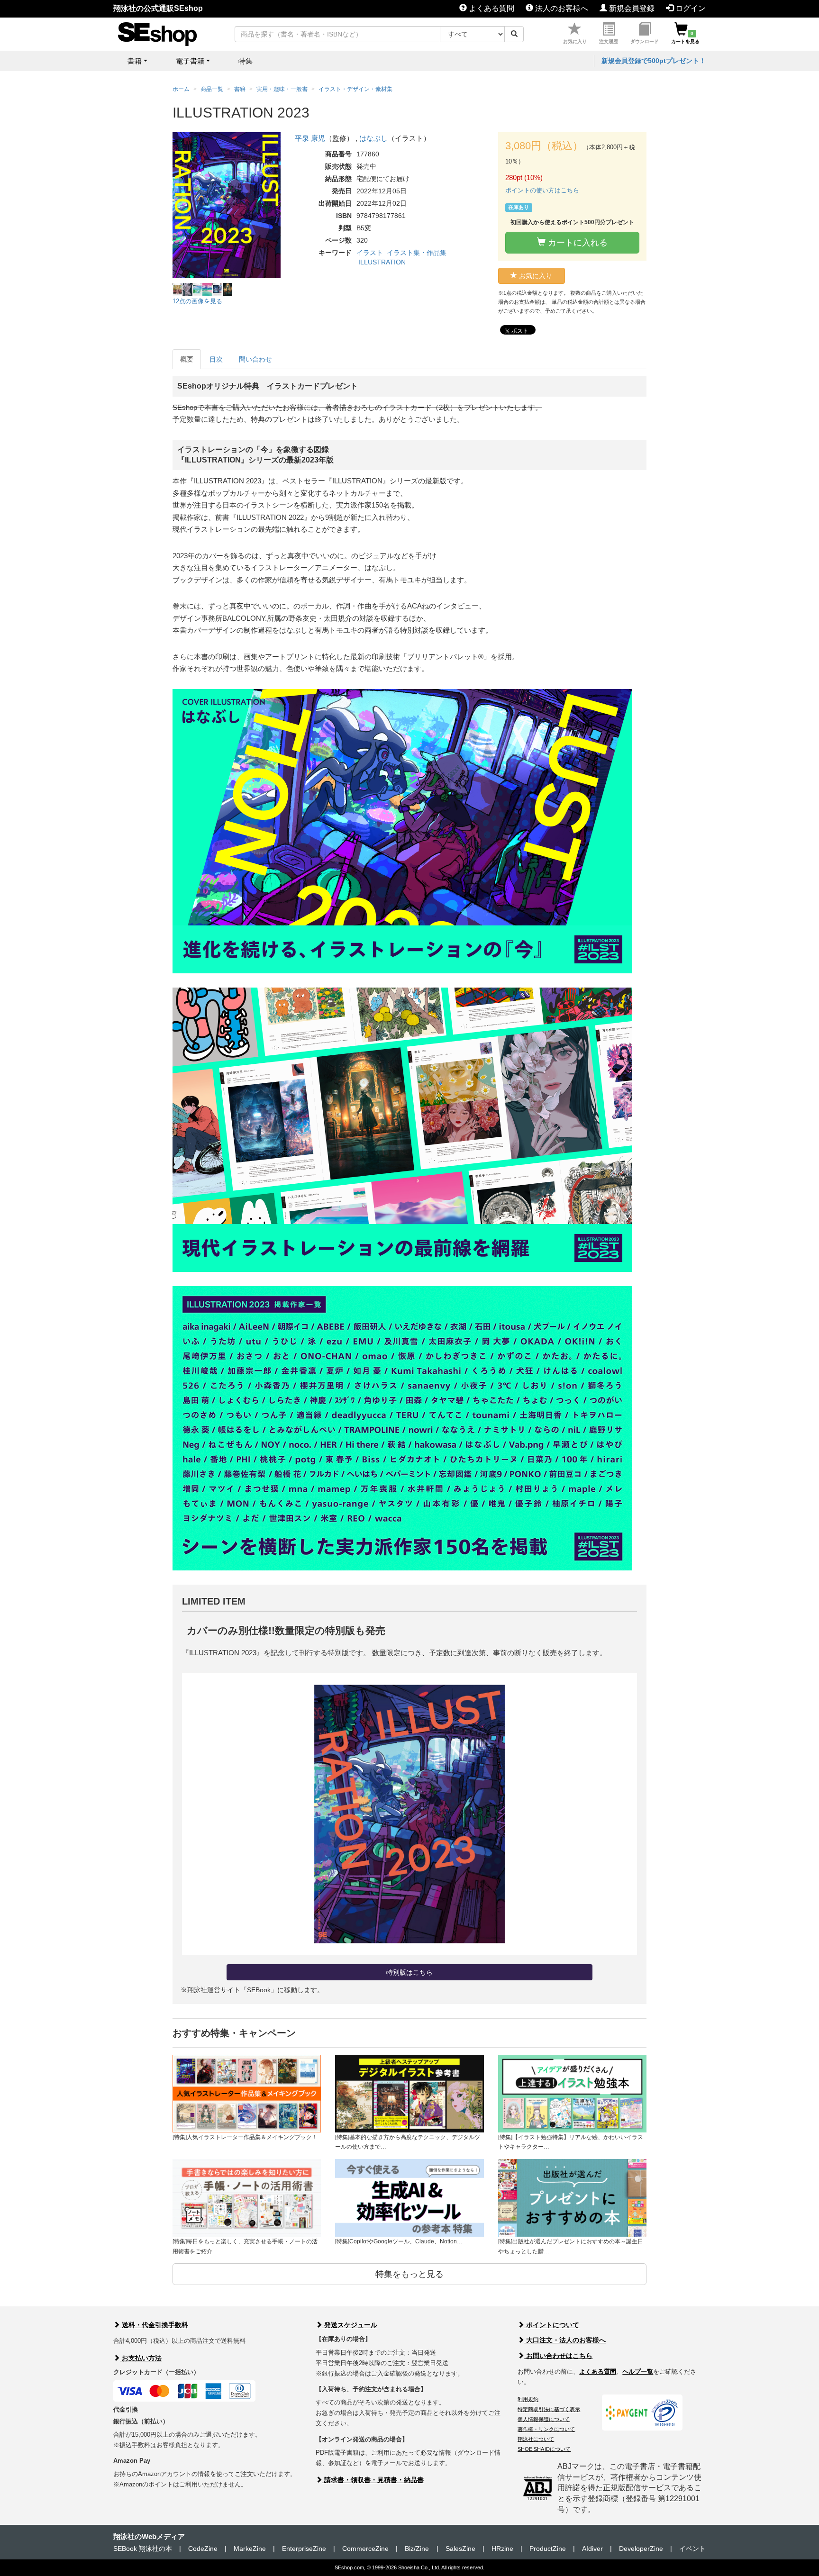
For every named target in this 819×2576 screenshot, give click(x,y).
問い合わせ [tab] (255, 359)
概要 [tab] (187, 359)
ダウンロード (645, 41)
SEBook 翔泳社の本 (143, 2549)
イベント (692, 2549)
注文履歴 (609, 41)
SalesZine (460, 2549)
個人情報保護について (544, 2419)
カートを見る (685, 37)
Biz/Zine (417, 2549)
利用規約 (528, 2399)
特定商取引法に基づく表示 (549, 2409)
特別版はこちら (409, 1972)
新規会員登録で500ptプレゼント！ (654, 61)
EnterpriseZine (304, 2549)
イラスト (370, 253)
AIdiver (592, 2549)
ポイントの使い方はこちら (542, 190)
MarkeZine (250, 2549)
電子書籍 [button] (190, 61)
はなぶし (373, 138)
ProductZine (548, 2549)
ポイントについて (552, 2325)
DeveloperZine (641, 2549)
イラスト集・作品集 (417, 253)
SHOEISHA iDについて (544, 2449)
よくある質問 (491, 8)
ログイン (690, 8)
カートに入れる (577, 243)
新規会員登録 (631, 8)
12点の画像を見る (197, 301)
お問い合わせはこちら (558, 2356)
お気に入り (575, 41)
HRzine (502, 2549)
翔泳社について (536, 2439)
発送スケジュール (350, 2325)
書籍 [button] (135, 61)
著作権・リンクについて (546, 2429)
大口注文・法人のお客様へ (565, 2340)
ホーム (181, 89)
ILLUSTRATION (382, 262)
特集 (246, 61)
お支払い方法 (141, 2358)
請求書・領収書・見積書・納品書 (373, 2480)
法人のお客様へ (561, 8)
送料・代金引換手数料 (154, 2325)
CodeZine (203, 2549)
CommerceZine (365, 2549)
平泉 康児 (310, 138)
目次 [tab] (216, 359)
